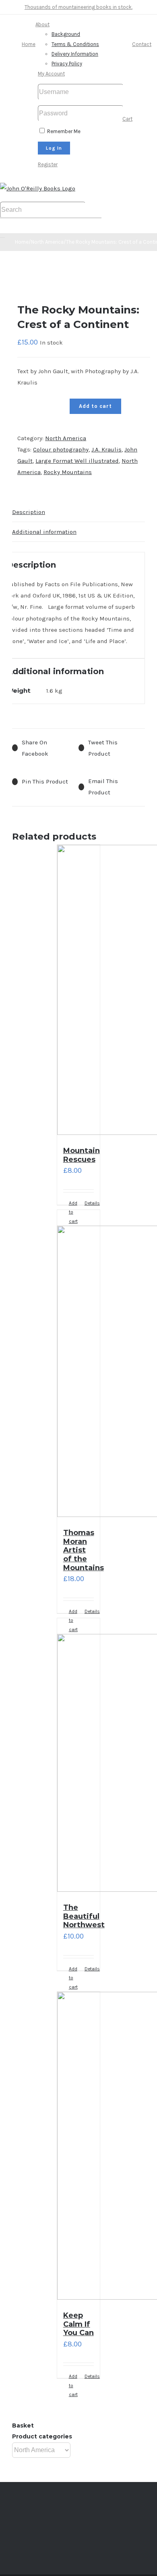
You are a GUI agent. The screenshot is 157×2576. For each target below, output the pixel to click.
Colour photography (61, 449)
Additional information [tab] (44, 532)
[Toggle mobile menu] (2, 235)
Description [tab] (29, 512)
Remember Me (63, 131)
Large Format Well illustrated (77, 461)
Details (89, 1203)
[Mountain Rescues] (79, 992)
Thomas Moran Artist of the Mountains (84, 1550)
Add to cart (95, 406)
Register (48, 164)
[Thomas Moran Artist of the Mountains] (79, 1365)
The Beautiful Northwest (84, 1916)
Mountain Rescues (82, 1155)
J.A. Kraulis (106, 449)
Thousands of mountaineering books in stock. (78, 7)
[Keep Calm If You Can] (79, 2148)
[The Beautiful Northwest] (79, 1757)
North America (66, 438)
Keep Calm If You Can (78, 2324)
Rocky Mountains (68, 472)
